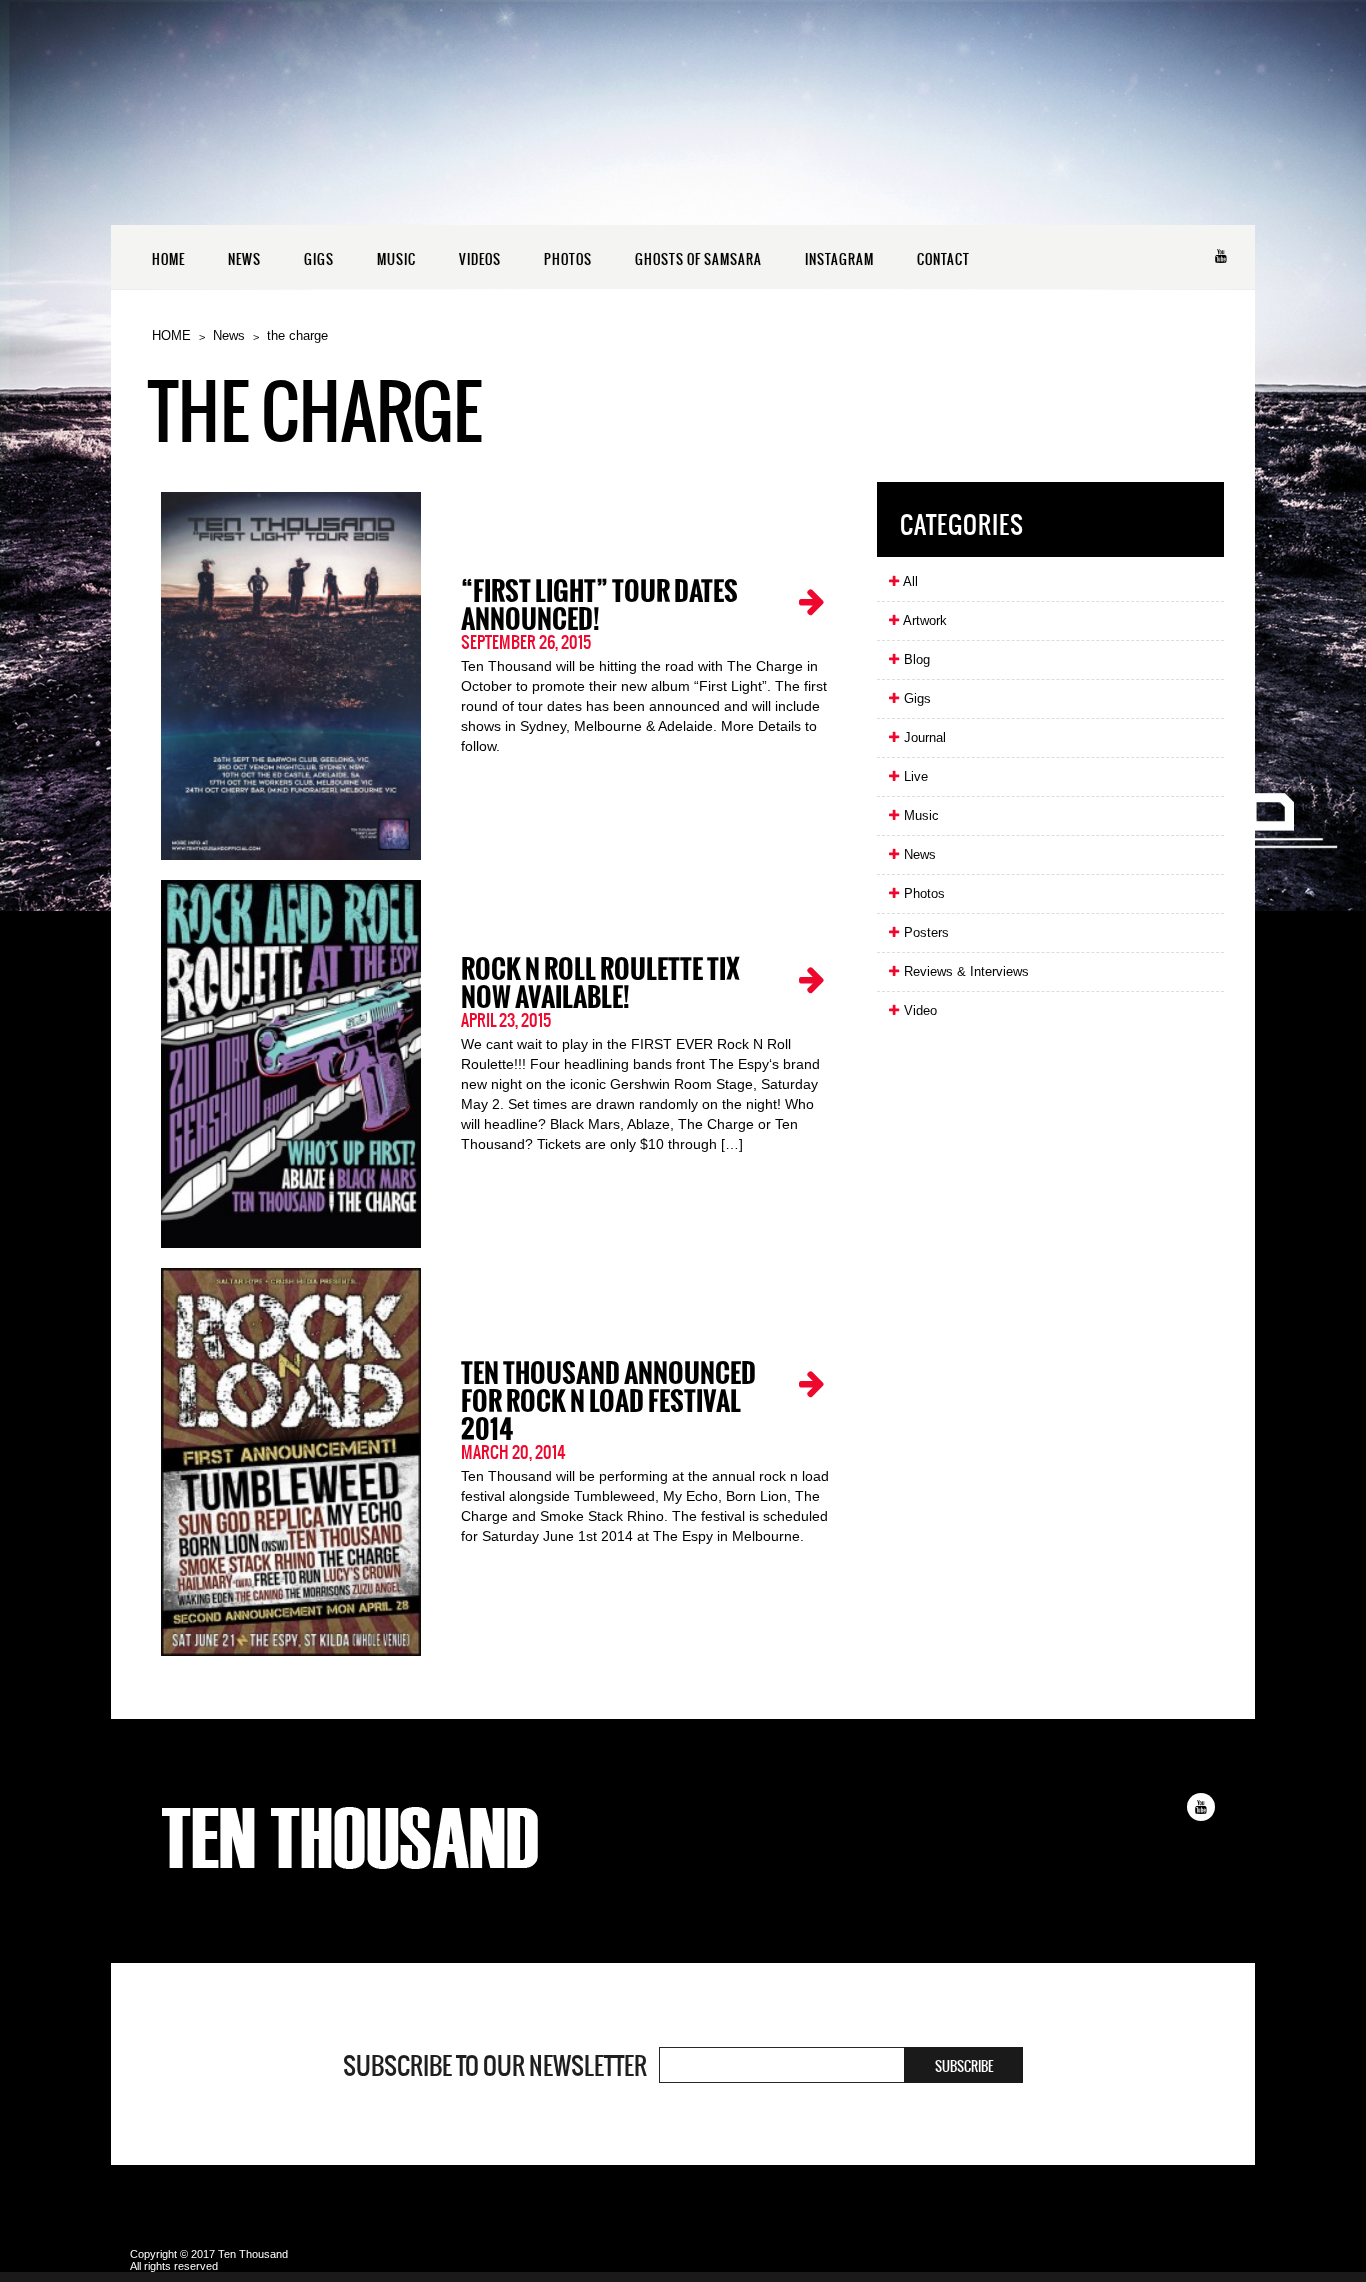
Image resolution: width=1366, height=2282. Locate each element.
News (229, 335)
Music (919, 815)
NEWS (244, 259)
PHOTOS (568, 259)
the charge (297, 335)
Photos (922, 893)
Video (918, 1010)
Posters (924, 932)
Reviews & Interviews (964, 971)
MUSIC (396, 259)
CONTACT (943, 259)
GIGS (319, 259)
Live (914, 776)
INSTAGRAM (839, 259)
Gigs (915, 698)
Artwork (923, 620)
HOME (168, 259)
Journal (923, 737)
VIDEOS (480, 259)
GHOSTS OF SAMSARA (698, 259)
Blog (915, 659)
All (909, 581)
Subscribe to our (495, 2066)
